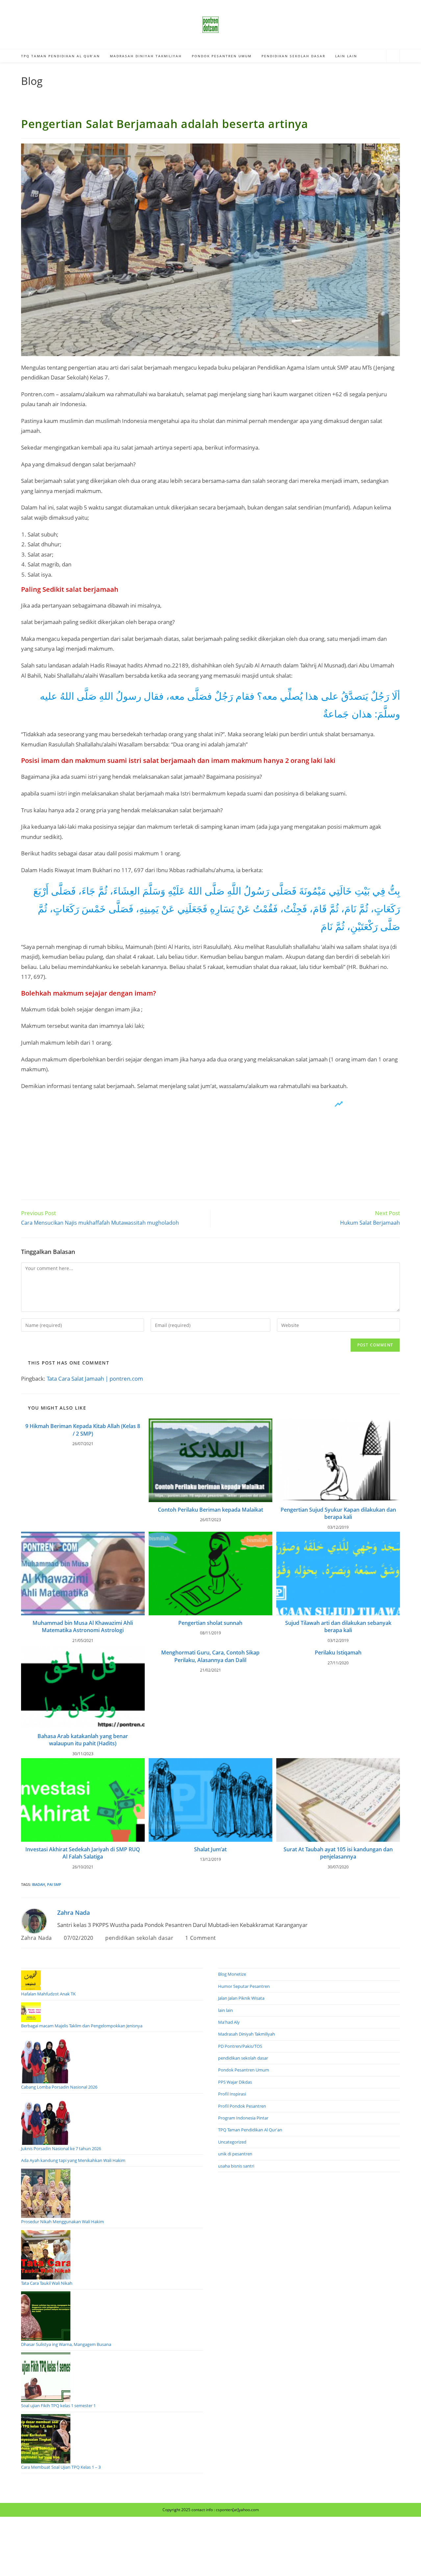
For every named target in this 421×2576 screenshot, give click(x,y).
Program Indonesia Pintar (243, 2118)
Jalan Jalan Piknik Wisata (241, 1998)
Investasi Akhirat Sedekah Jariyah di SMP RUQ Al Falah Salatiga (83, 1853)
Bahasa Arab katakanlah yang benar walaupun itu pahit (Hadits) (83, 1740)
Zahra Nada (74, 1912)
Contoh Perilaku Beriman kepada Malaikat (210, 1510)
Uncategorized (232, 2142)
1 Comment (200, 1938)
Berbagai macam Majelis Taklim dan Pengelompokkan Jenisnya (82, 2026)
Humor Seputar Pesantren (244, 1986)
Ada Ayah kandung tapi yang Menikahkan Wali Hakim (73, 2160)
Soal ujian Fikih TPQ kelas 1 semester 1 (58, 2406)
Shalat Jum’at (210, 1849)
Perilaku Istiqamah (338, 1652)
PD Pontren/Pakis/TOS (240, 2046)
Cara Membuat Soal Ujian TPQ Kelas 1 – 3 (61, 2467)
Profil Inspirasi (232, 2094)
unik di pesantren (235, 2154)
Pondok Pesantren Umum (244, 2070)
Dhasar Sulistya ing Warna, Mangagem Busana (66, 2344)
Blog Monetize (232, 1974)
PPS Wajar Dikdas (235, 2082)
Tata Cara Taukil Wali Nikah (47, 2283)
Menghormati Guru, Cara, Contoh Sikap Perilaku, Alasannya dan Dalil (210, 1656)
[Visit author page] (34, 1920)
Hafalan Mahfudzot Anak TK (48, 1994)
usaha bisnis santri (236, 2166)
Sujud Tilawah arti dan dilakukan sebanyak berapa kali (338, 1626)
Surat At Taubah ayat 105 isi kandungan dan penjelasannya (338, 1853)
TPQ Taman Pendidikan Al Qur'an (250, 2130)
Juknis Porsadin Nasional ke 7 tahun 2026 (61, 2148)
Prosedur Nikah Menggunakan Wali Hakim (62, 2222)
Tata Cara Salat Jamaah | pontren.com (95, 1379)
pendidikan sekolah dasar (139, 1938)
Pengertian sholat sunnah (210, 1623)
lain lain (225, 2010)
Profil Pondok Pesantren (242, 2106)
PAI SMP (54, 1884)
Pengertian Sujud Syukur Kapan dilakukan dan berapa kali (338, 1513)
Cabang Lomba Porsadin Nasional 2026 (59, 2087)
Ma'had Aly (229, 2022)
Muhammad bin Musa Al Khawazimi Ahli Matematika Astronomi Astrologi (83, 1626)
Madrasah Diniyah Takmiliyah (247, 2034)
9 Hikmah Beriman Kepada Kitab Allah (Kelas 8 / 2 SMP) (83, 1430)
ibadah (38, 1884)
